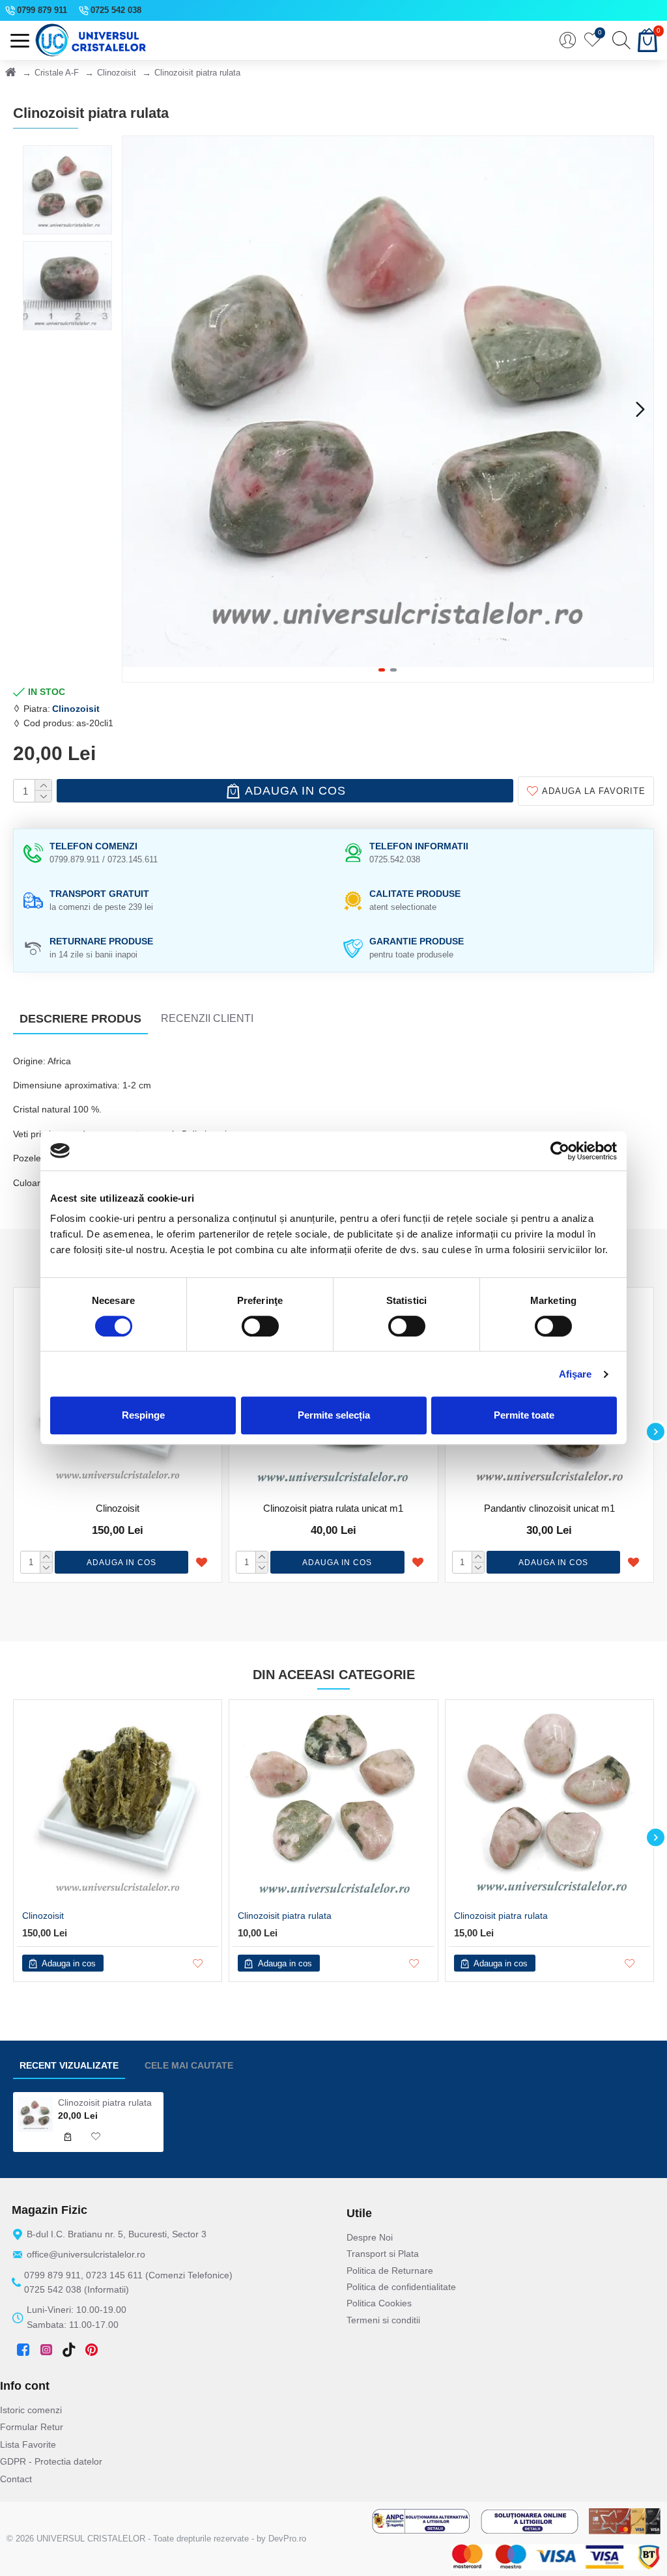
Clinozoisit (117, 73)
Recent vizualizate (69, 2065)
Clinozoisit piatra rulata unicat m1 (333, 1508)
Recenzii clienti (207, 1018)
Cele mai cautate (189, 2065)
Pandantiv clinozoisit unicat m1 (549, 1508)
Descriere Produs (80, 1019)
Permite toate (524, 1415)
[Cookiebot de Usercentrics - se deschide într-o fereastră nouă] (560, 1151)
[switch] (260, 1326)
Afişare (575, 1374)
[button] (135, 409)
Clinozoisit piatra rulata (285, 1916)
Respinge (143, 1415)
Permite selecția (334, 1415)
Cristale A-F (57, 73)
